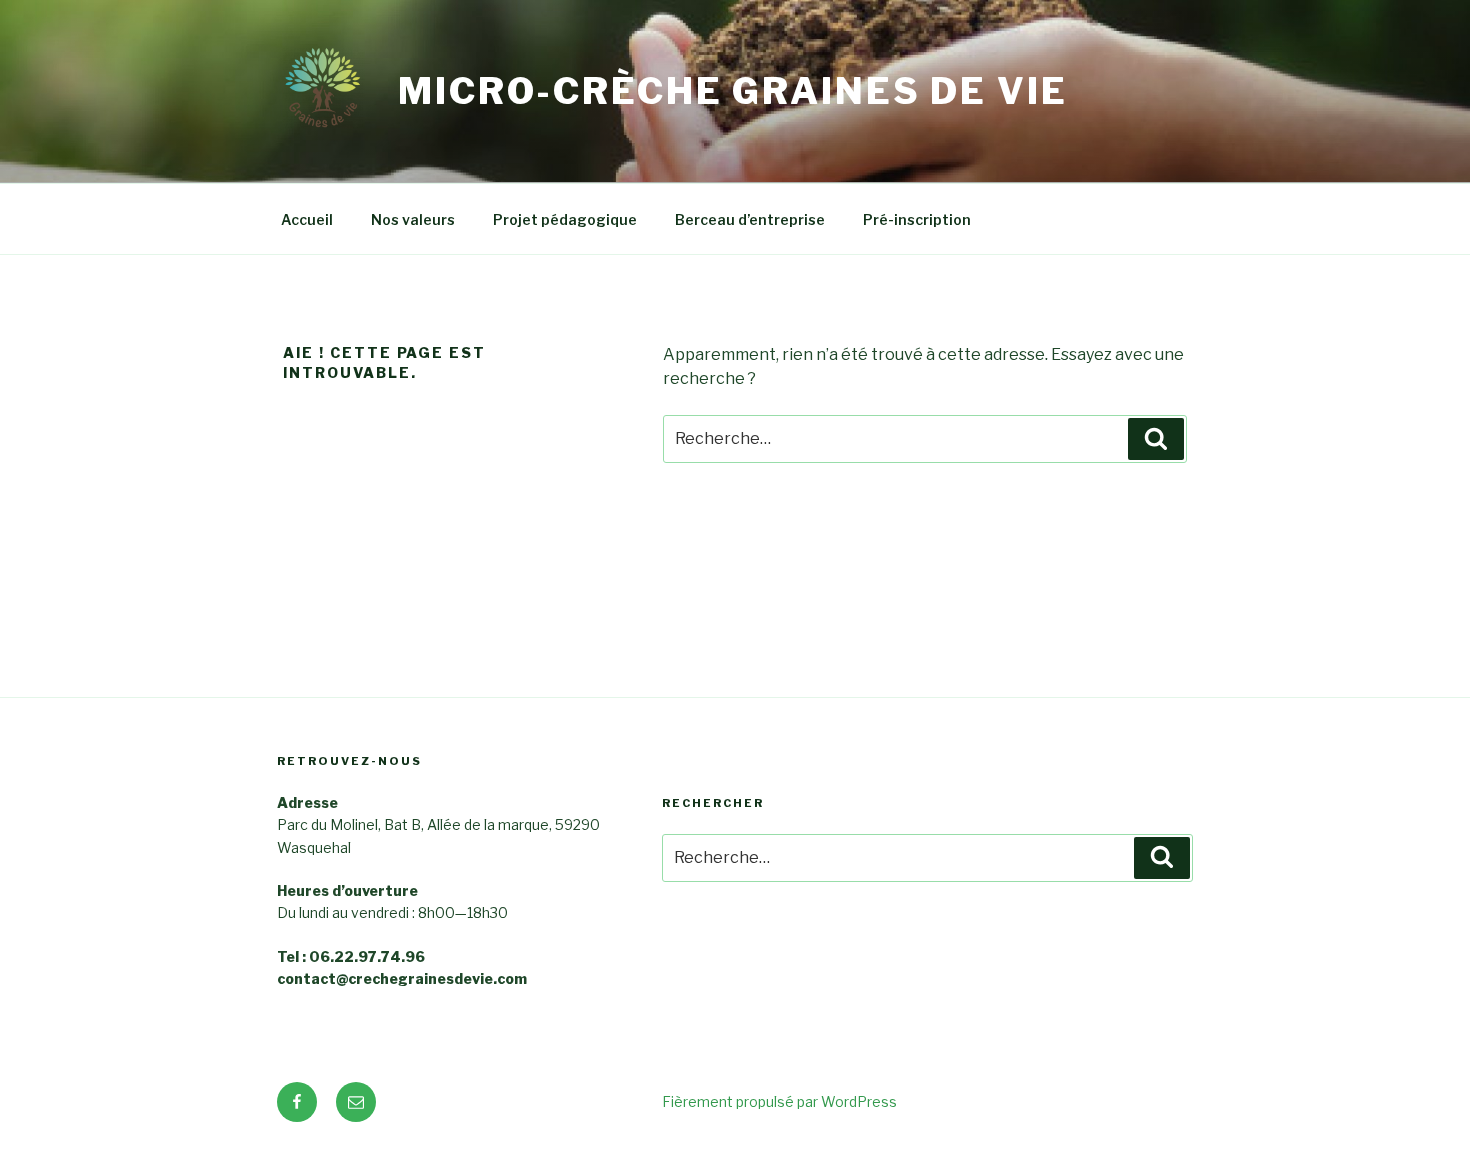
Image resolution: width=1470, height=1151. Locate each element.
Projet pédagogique (565, 219)
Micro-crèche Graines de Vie (733, 91)
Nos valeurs (413, 219)
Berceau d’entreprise (750, 219)
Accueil (307, 219)
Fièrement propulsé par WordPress (779, 1101)
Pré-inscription (917, 219)
